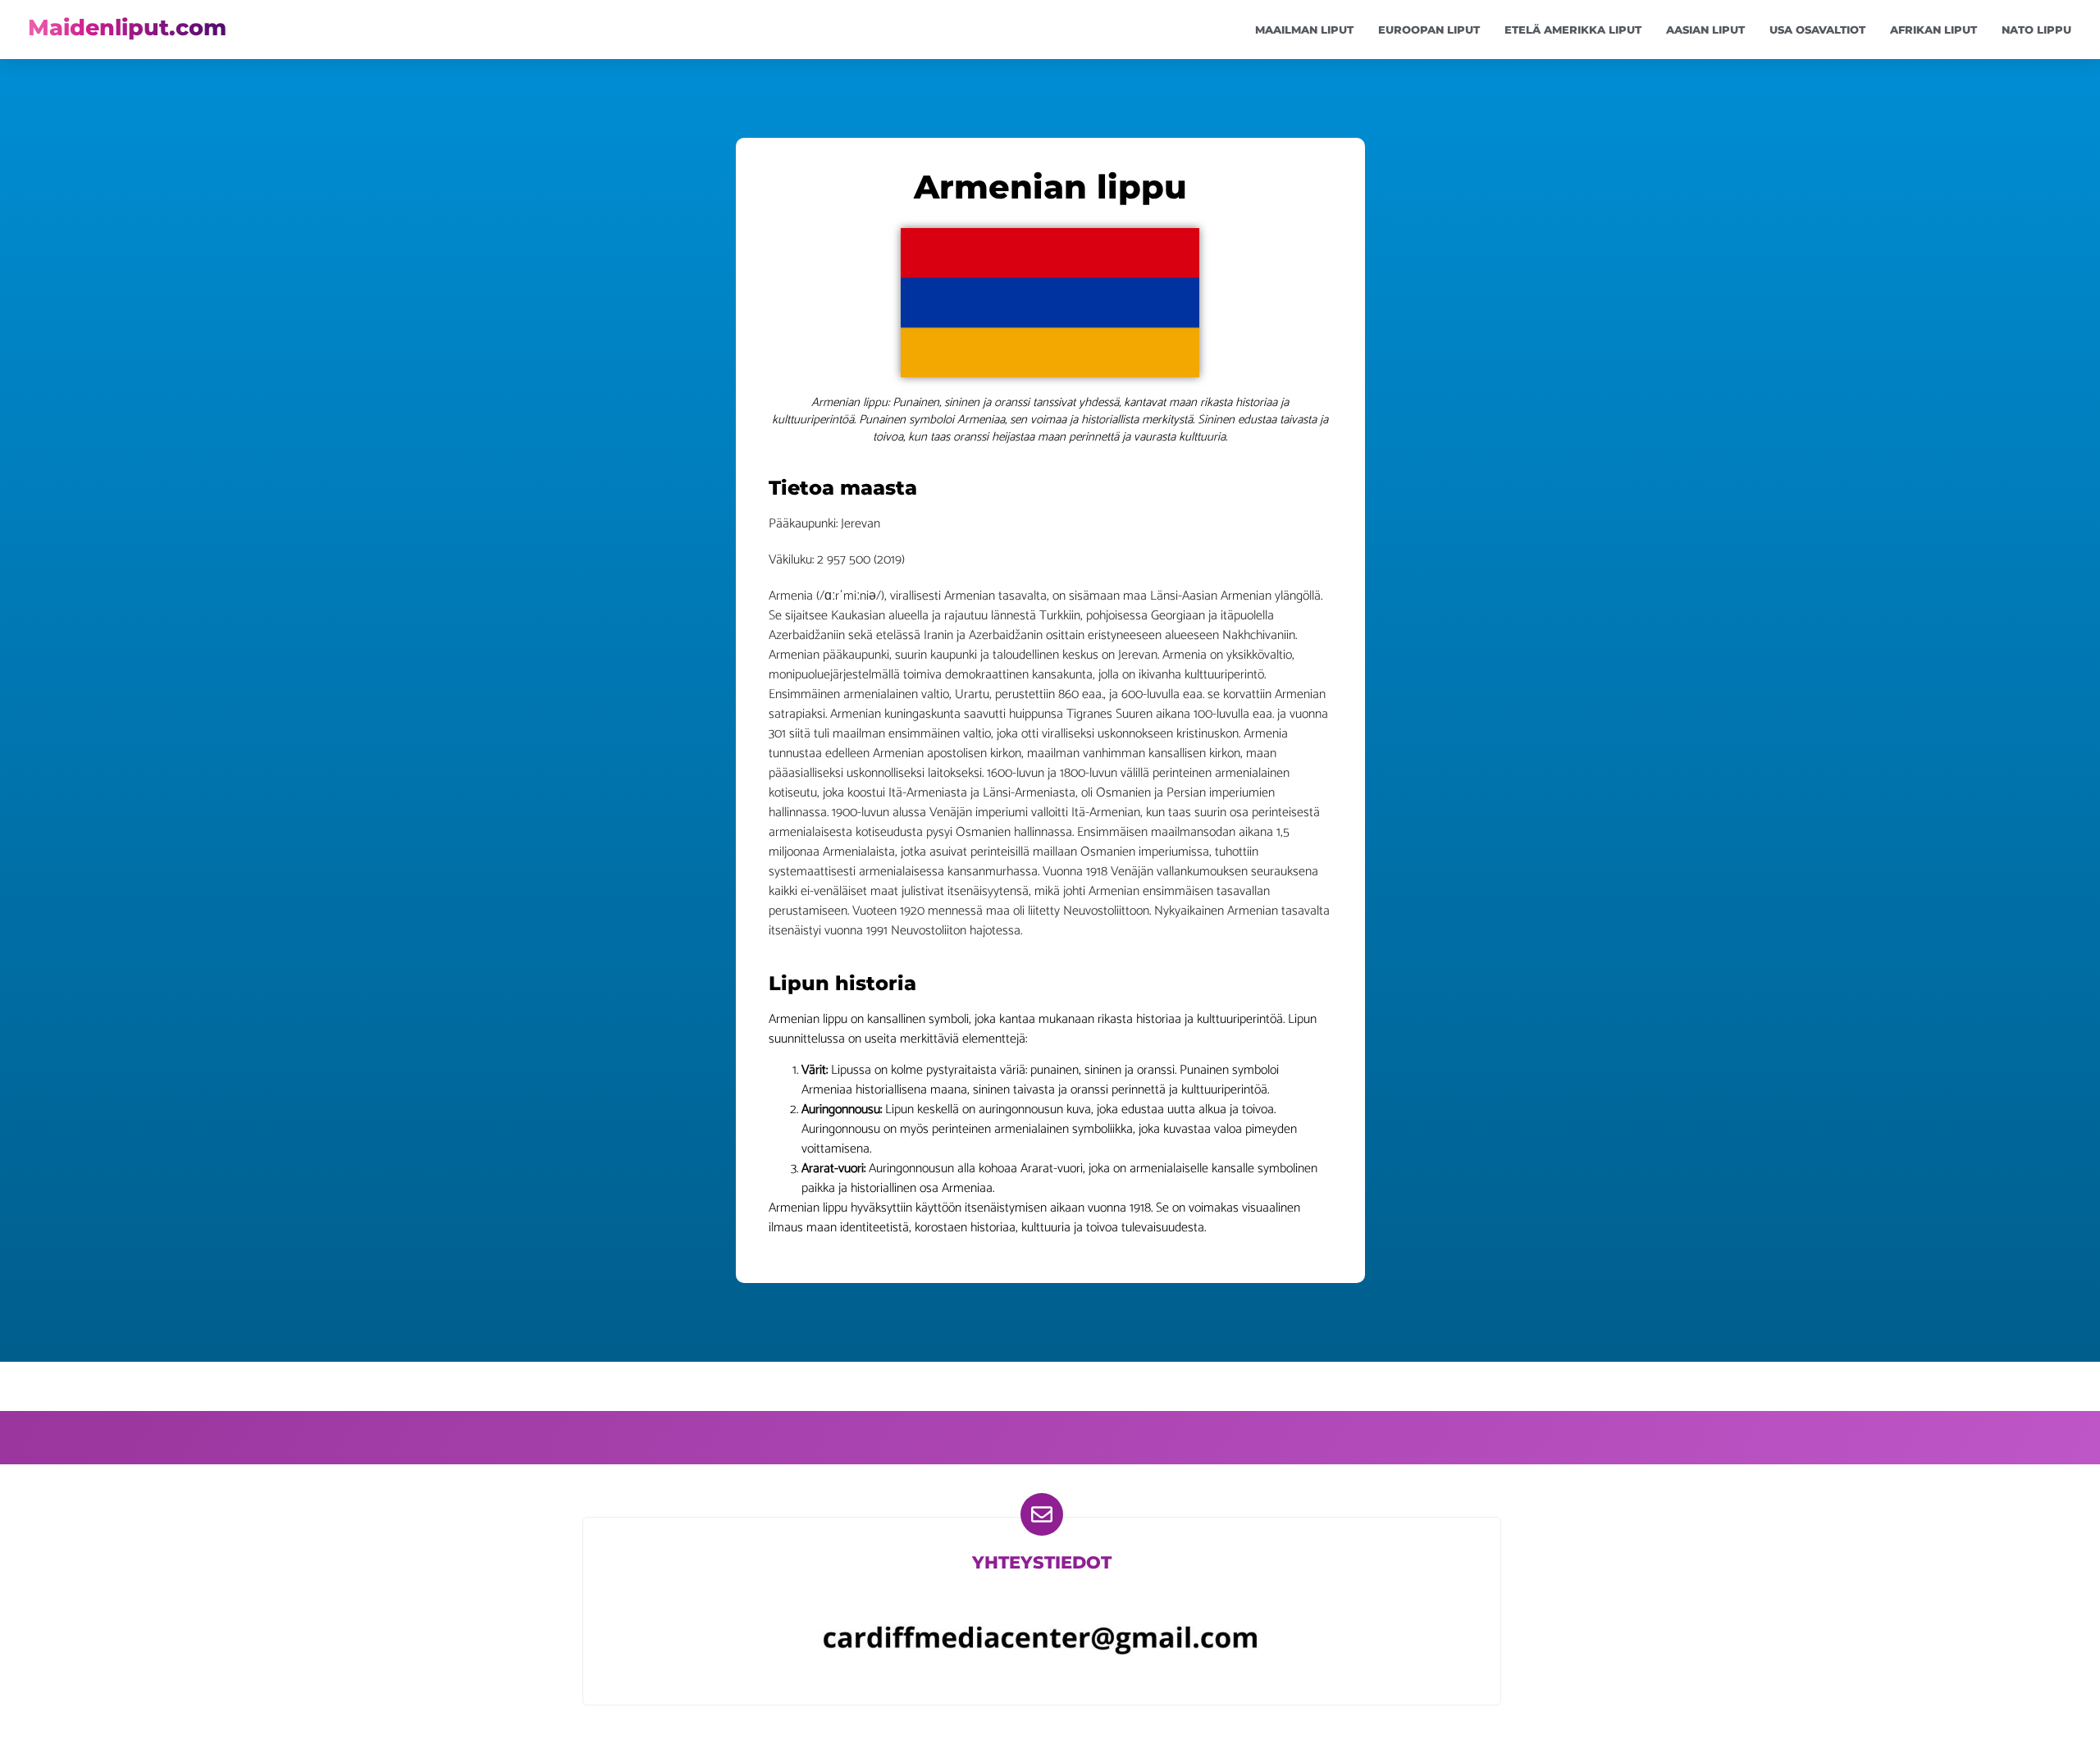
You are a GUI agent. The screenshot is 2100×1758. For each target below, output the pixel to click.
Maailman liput (1304, 30)
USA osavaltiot (1817, 30)
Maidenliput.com (127, 27)
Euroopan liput (1429, 30)
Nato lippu (2036, 30)
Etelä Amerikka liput (1573, 30)
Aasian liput (1705, 30)
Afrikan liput (1933, 30)
